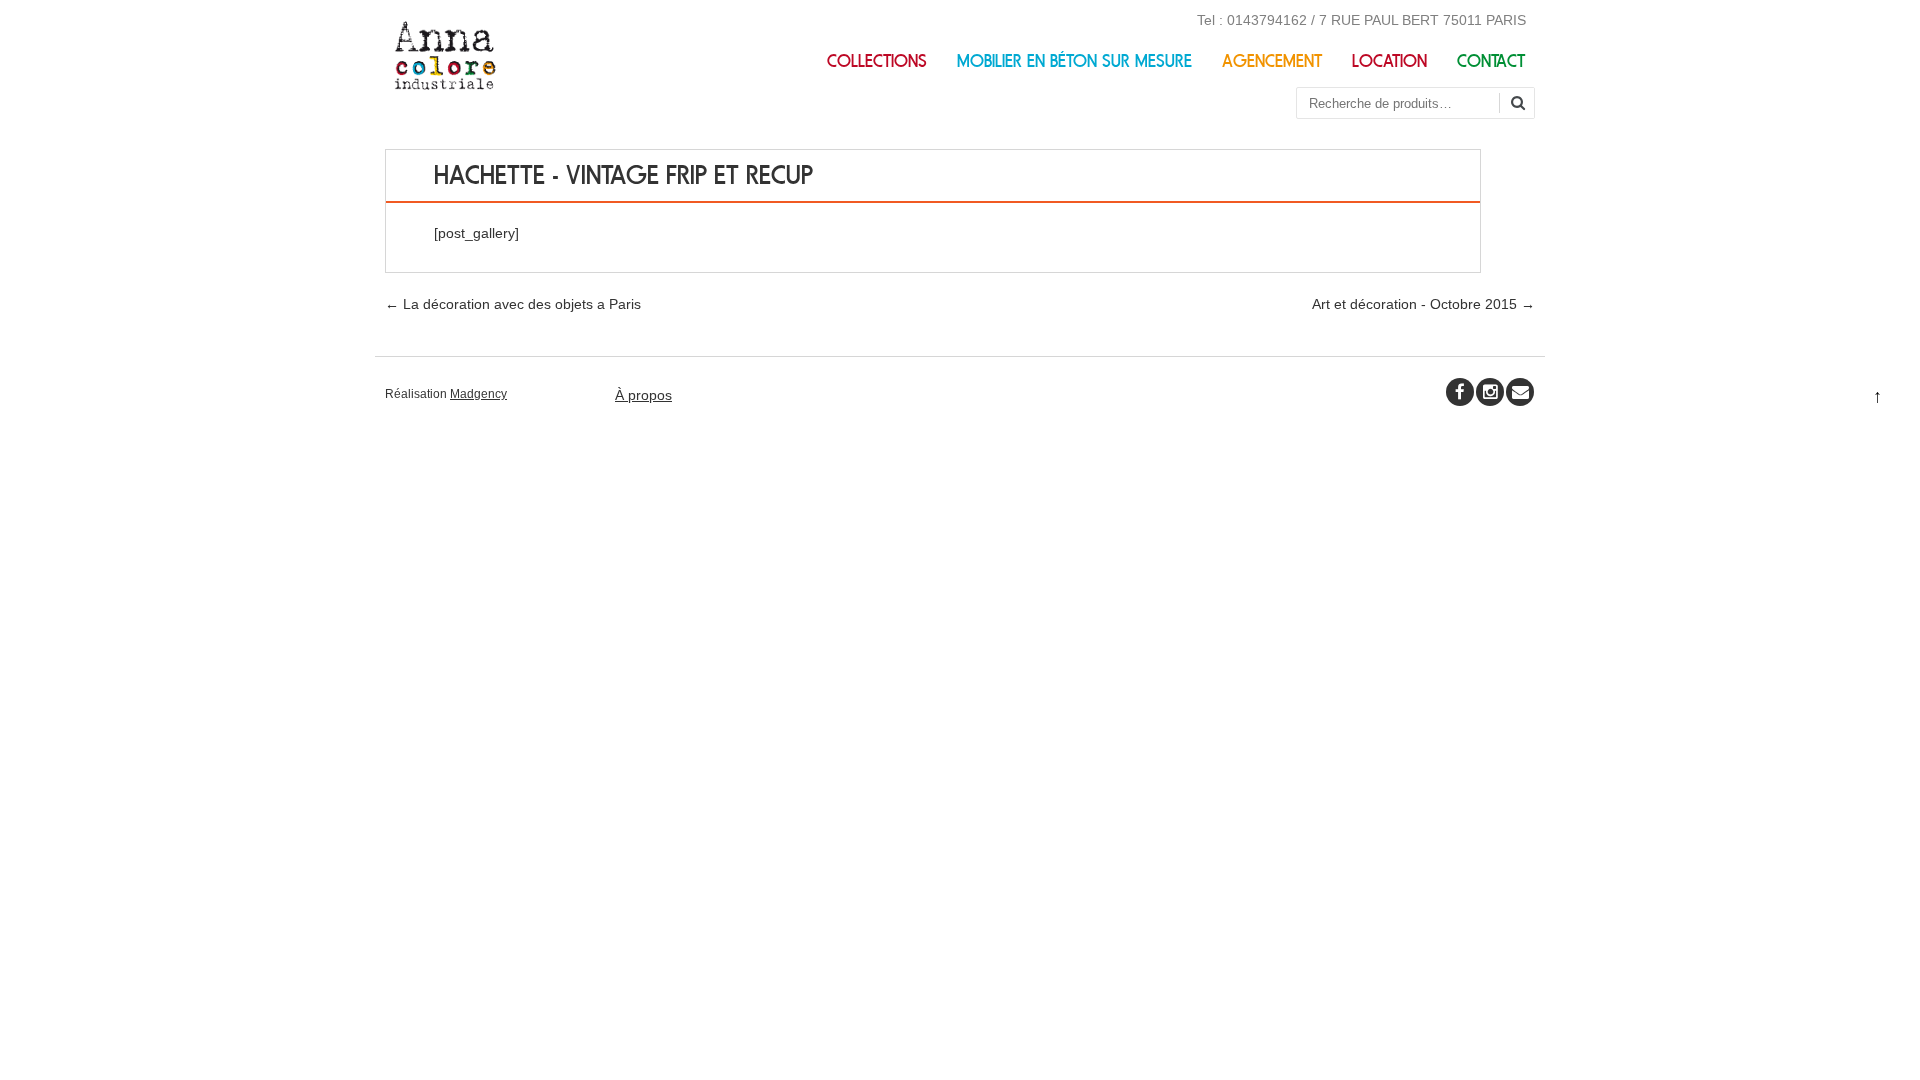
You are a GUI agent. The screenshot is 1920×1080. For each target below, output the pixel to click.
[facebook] (1460, 392)
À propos (643, 395)
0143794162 (1267, 20)
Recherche (1525, 104)
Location (1389, 61)
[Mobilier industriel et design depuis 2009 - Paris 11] (445, 85)
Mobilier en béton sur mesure (1074, 61)
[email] (1520, 392)
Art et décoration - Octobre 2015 (1423, 304)
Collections (877, 61)
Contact (1491, 61)
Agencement (1272, 61)
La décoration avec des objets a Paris (513, 304)
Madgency (478, 394)
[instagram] (1490, 392)
